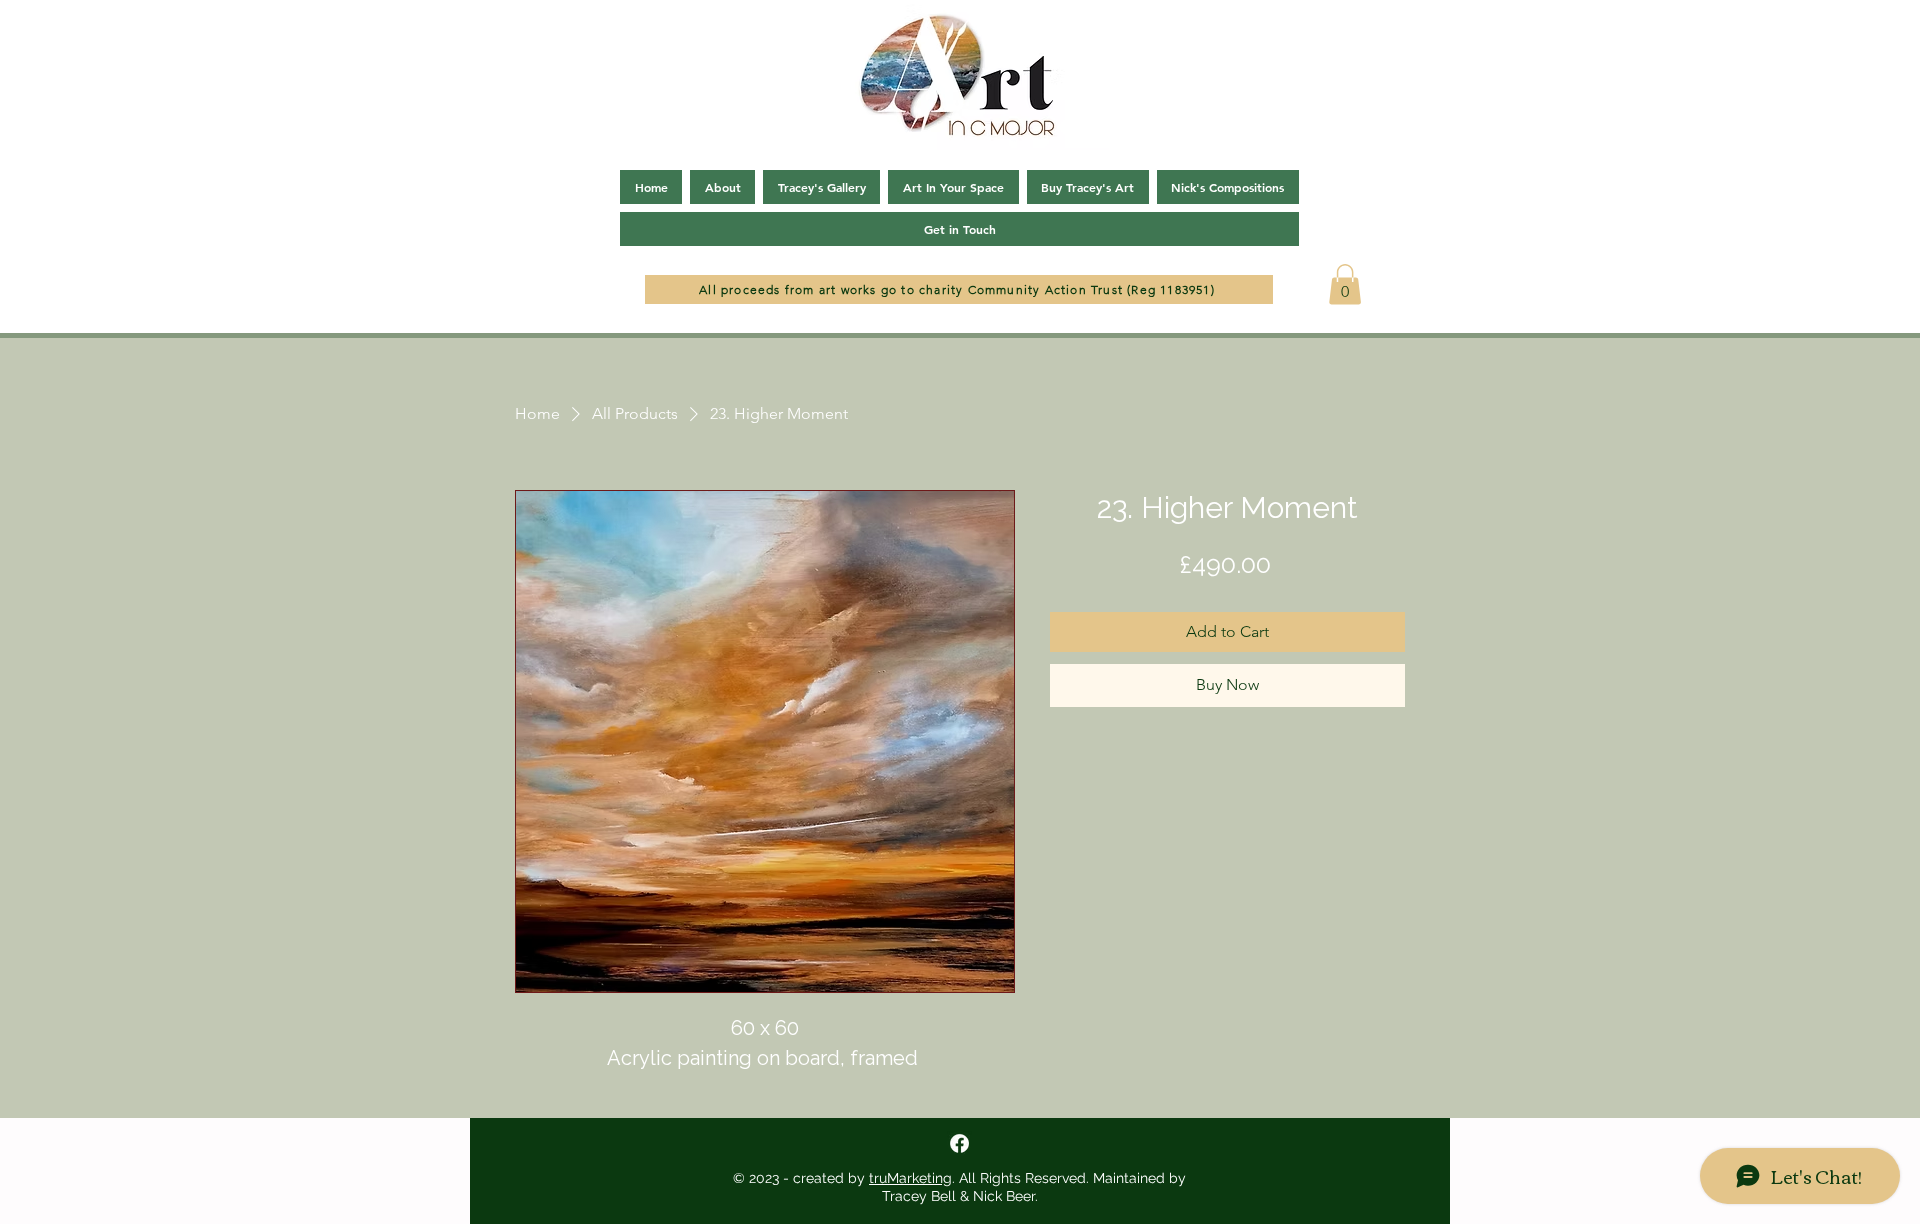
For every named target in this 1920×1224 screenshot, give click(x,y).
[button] (1345, 284)
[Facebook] (959, 1143)
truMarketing (910, 1178)
